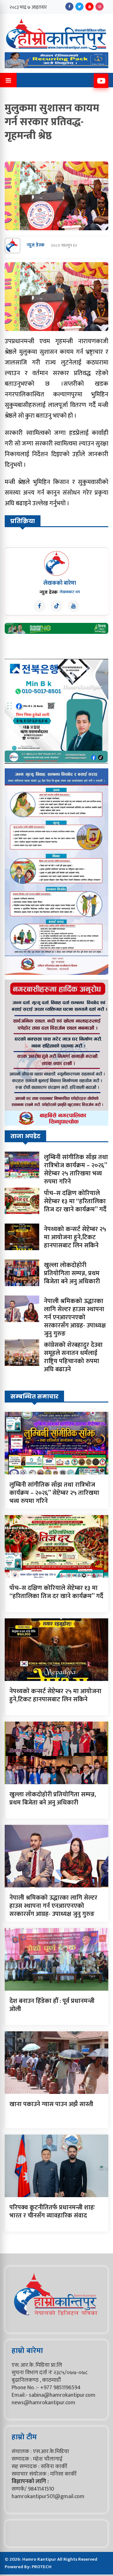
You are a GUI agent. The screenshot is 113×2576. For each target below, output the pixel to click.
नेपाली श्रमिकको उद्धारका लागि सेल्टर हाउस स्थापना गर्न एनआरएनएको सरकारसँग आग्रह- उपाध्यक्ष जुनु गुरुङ (75, 1317)
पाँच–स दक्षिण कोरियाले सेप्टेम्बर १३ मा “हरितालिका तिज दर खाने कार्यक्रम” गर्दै (75, 1201)
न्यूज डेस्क (36, 245)
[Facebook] (69, 7)
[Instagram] (100, 7)
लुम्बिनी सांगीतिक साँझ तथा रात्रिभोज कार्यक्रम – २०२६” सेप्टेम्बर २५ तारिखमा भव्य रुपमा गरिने (76, 1169)
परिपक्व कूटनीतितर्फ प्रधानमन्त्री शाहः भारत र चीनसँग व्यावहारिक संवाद (52, 2212)
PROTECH (42, 2567)
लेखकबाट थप (70, 592)
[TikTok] (56, 606)
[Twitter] (79, 7)
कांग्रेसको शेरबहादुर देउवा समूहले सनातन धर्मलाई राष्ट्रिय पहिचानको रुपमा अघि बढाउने (73, 1357)
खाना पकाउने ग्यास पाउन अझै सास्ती (51, 2104)
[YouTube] (89, 7)
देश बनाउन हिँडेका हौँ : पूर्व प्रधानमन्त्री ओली (52, 2005)
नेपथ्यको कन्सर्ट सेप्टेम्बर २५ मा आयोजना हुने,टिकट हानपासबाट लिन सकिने (75, 1237)
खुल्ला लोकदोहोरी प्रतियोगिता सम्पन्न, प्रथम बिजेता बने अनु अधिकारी (72, 1273)
